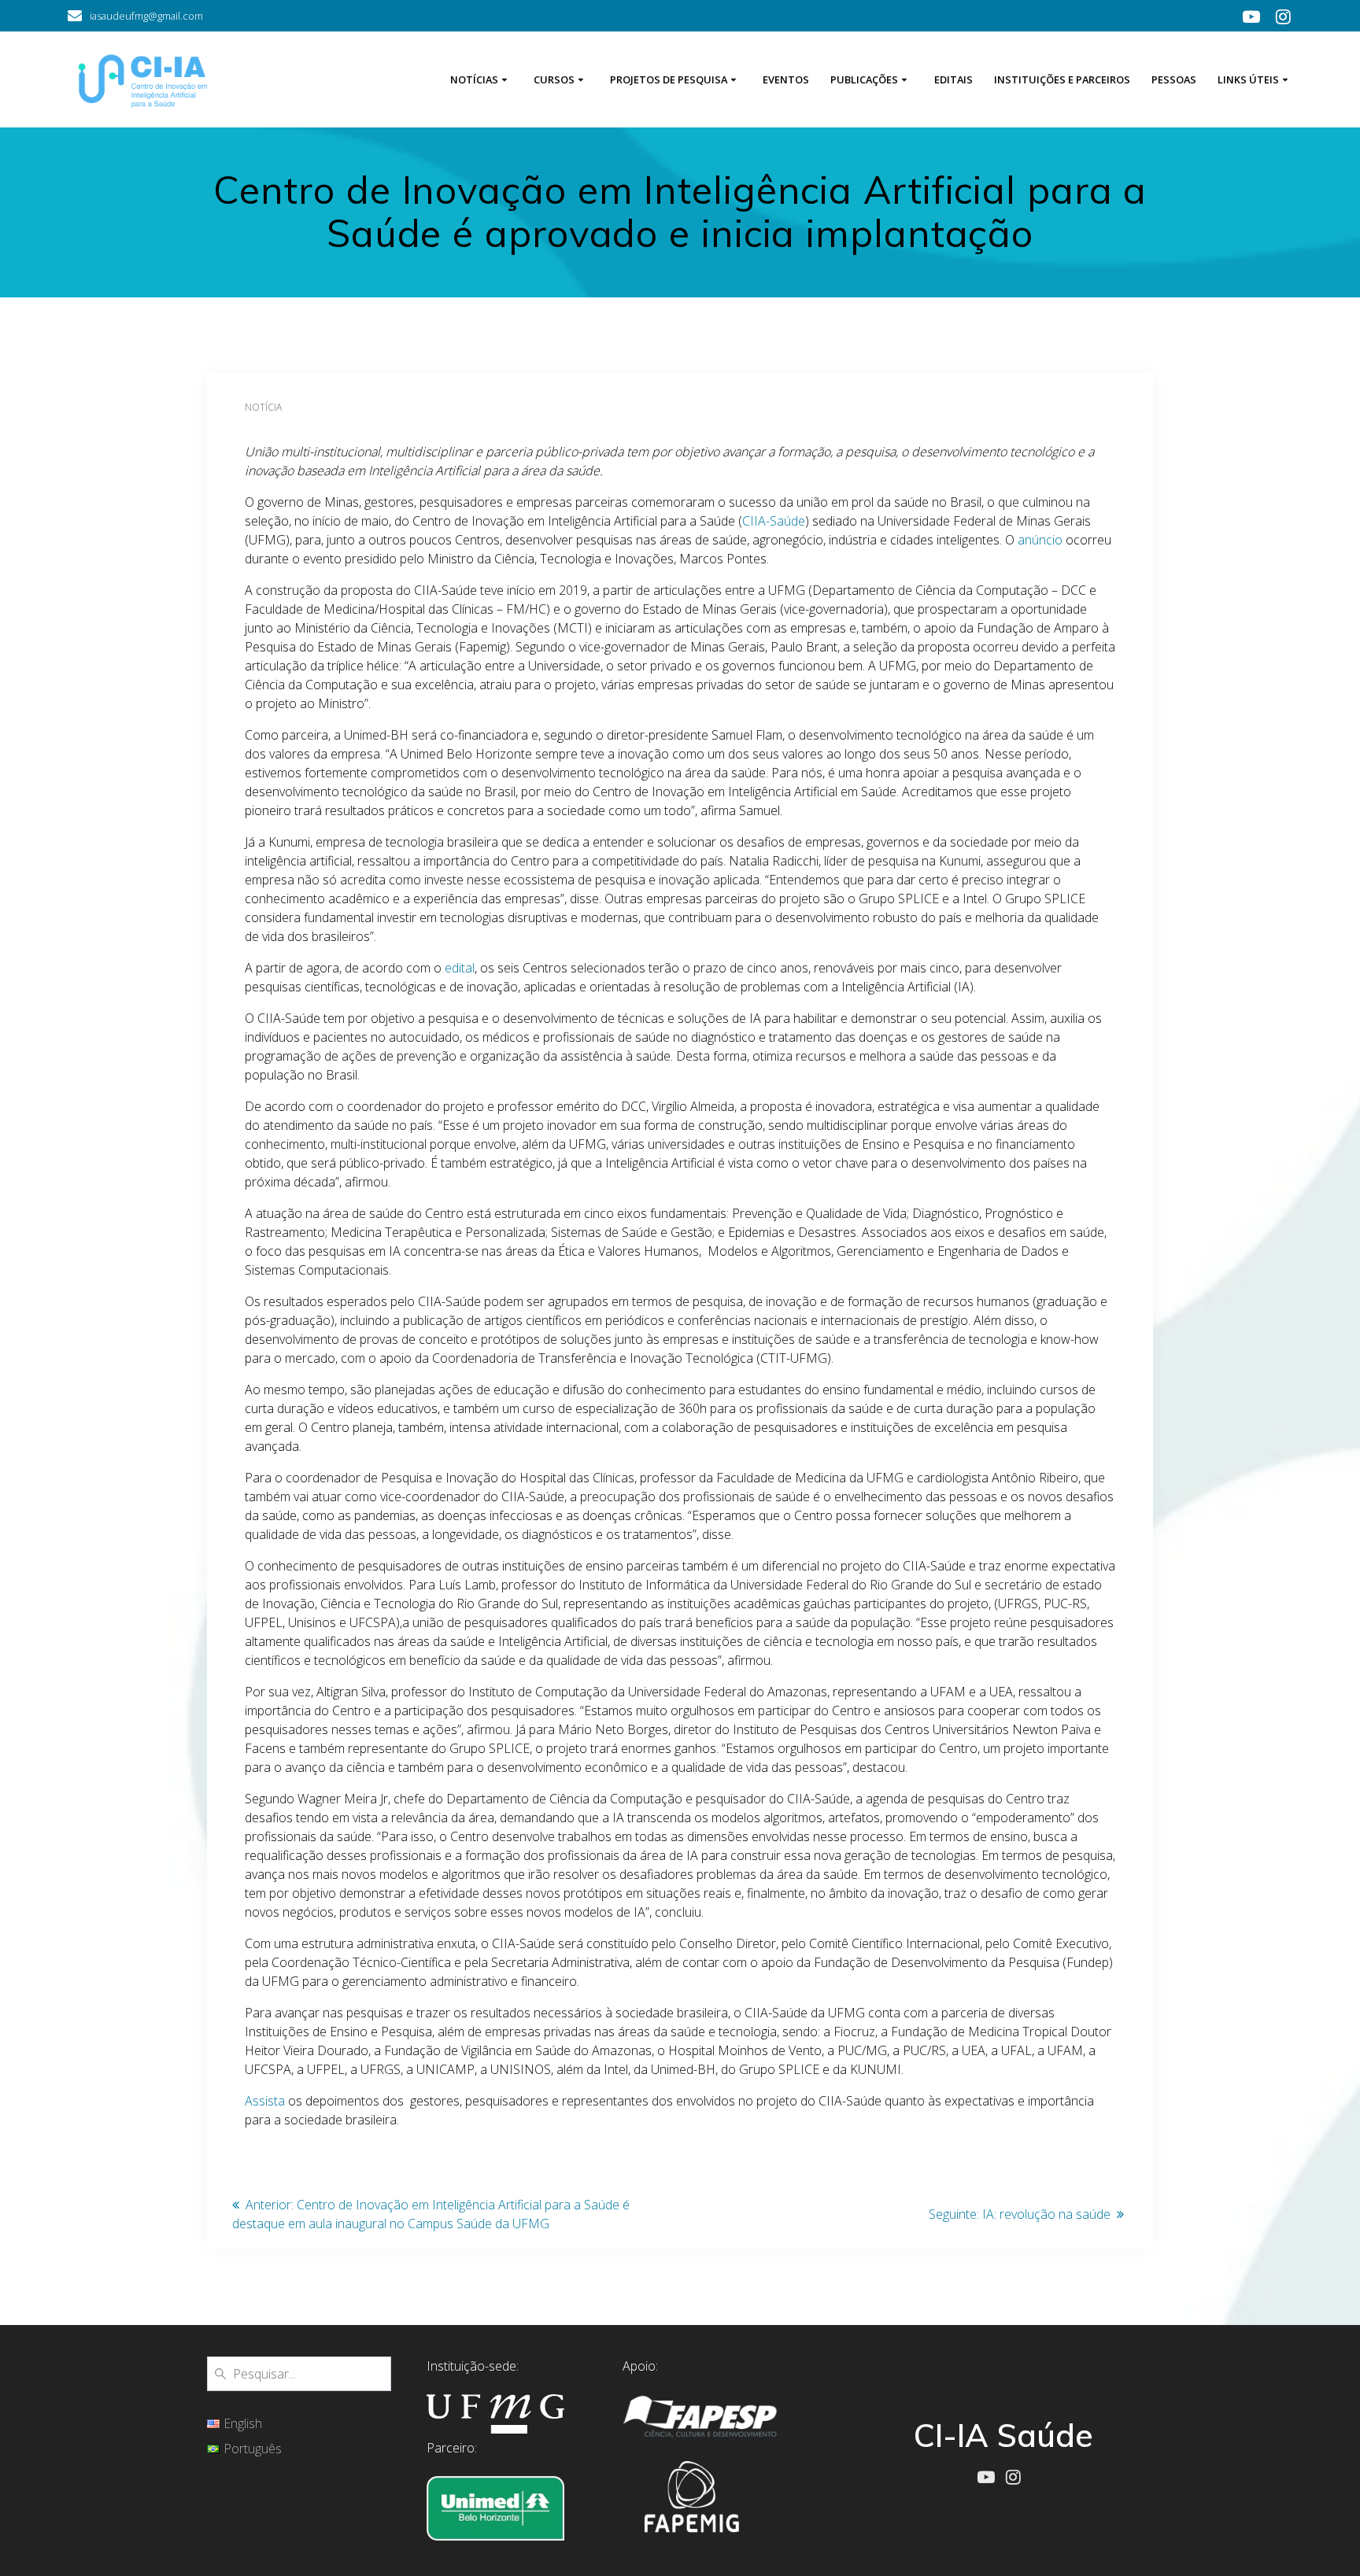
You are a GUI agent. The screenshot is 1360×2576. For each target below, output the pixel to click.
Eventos (786, 79)
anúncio (1040, 540)
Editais (953, 79)
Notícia (263, 407)
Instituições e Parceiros (1062, 79)
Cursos (554, 79)
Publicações (864, 79)
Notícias (474, 79)
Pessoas (1174, 79)
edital (460, 968)
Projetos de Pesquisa (669, 79)
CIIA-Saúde (774, 521)
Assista (265, 2101)
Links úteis (1248, 79)
